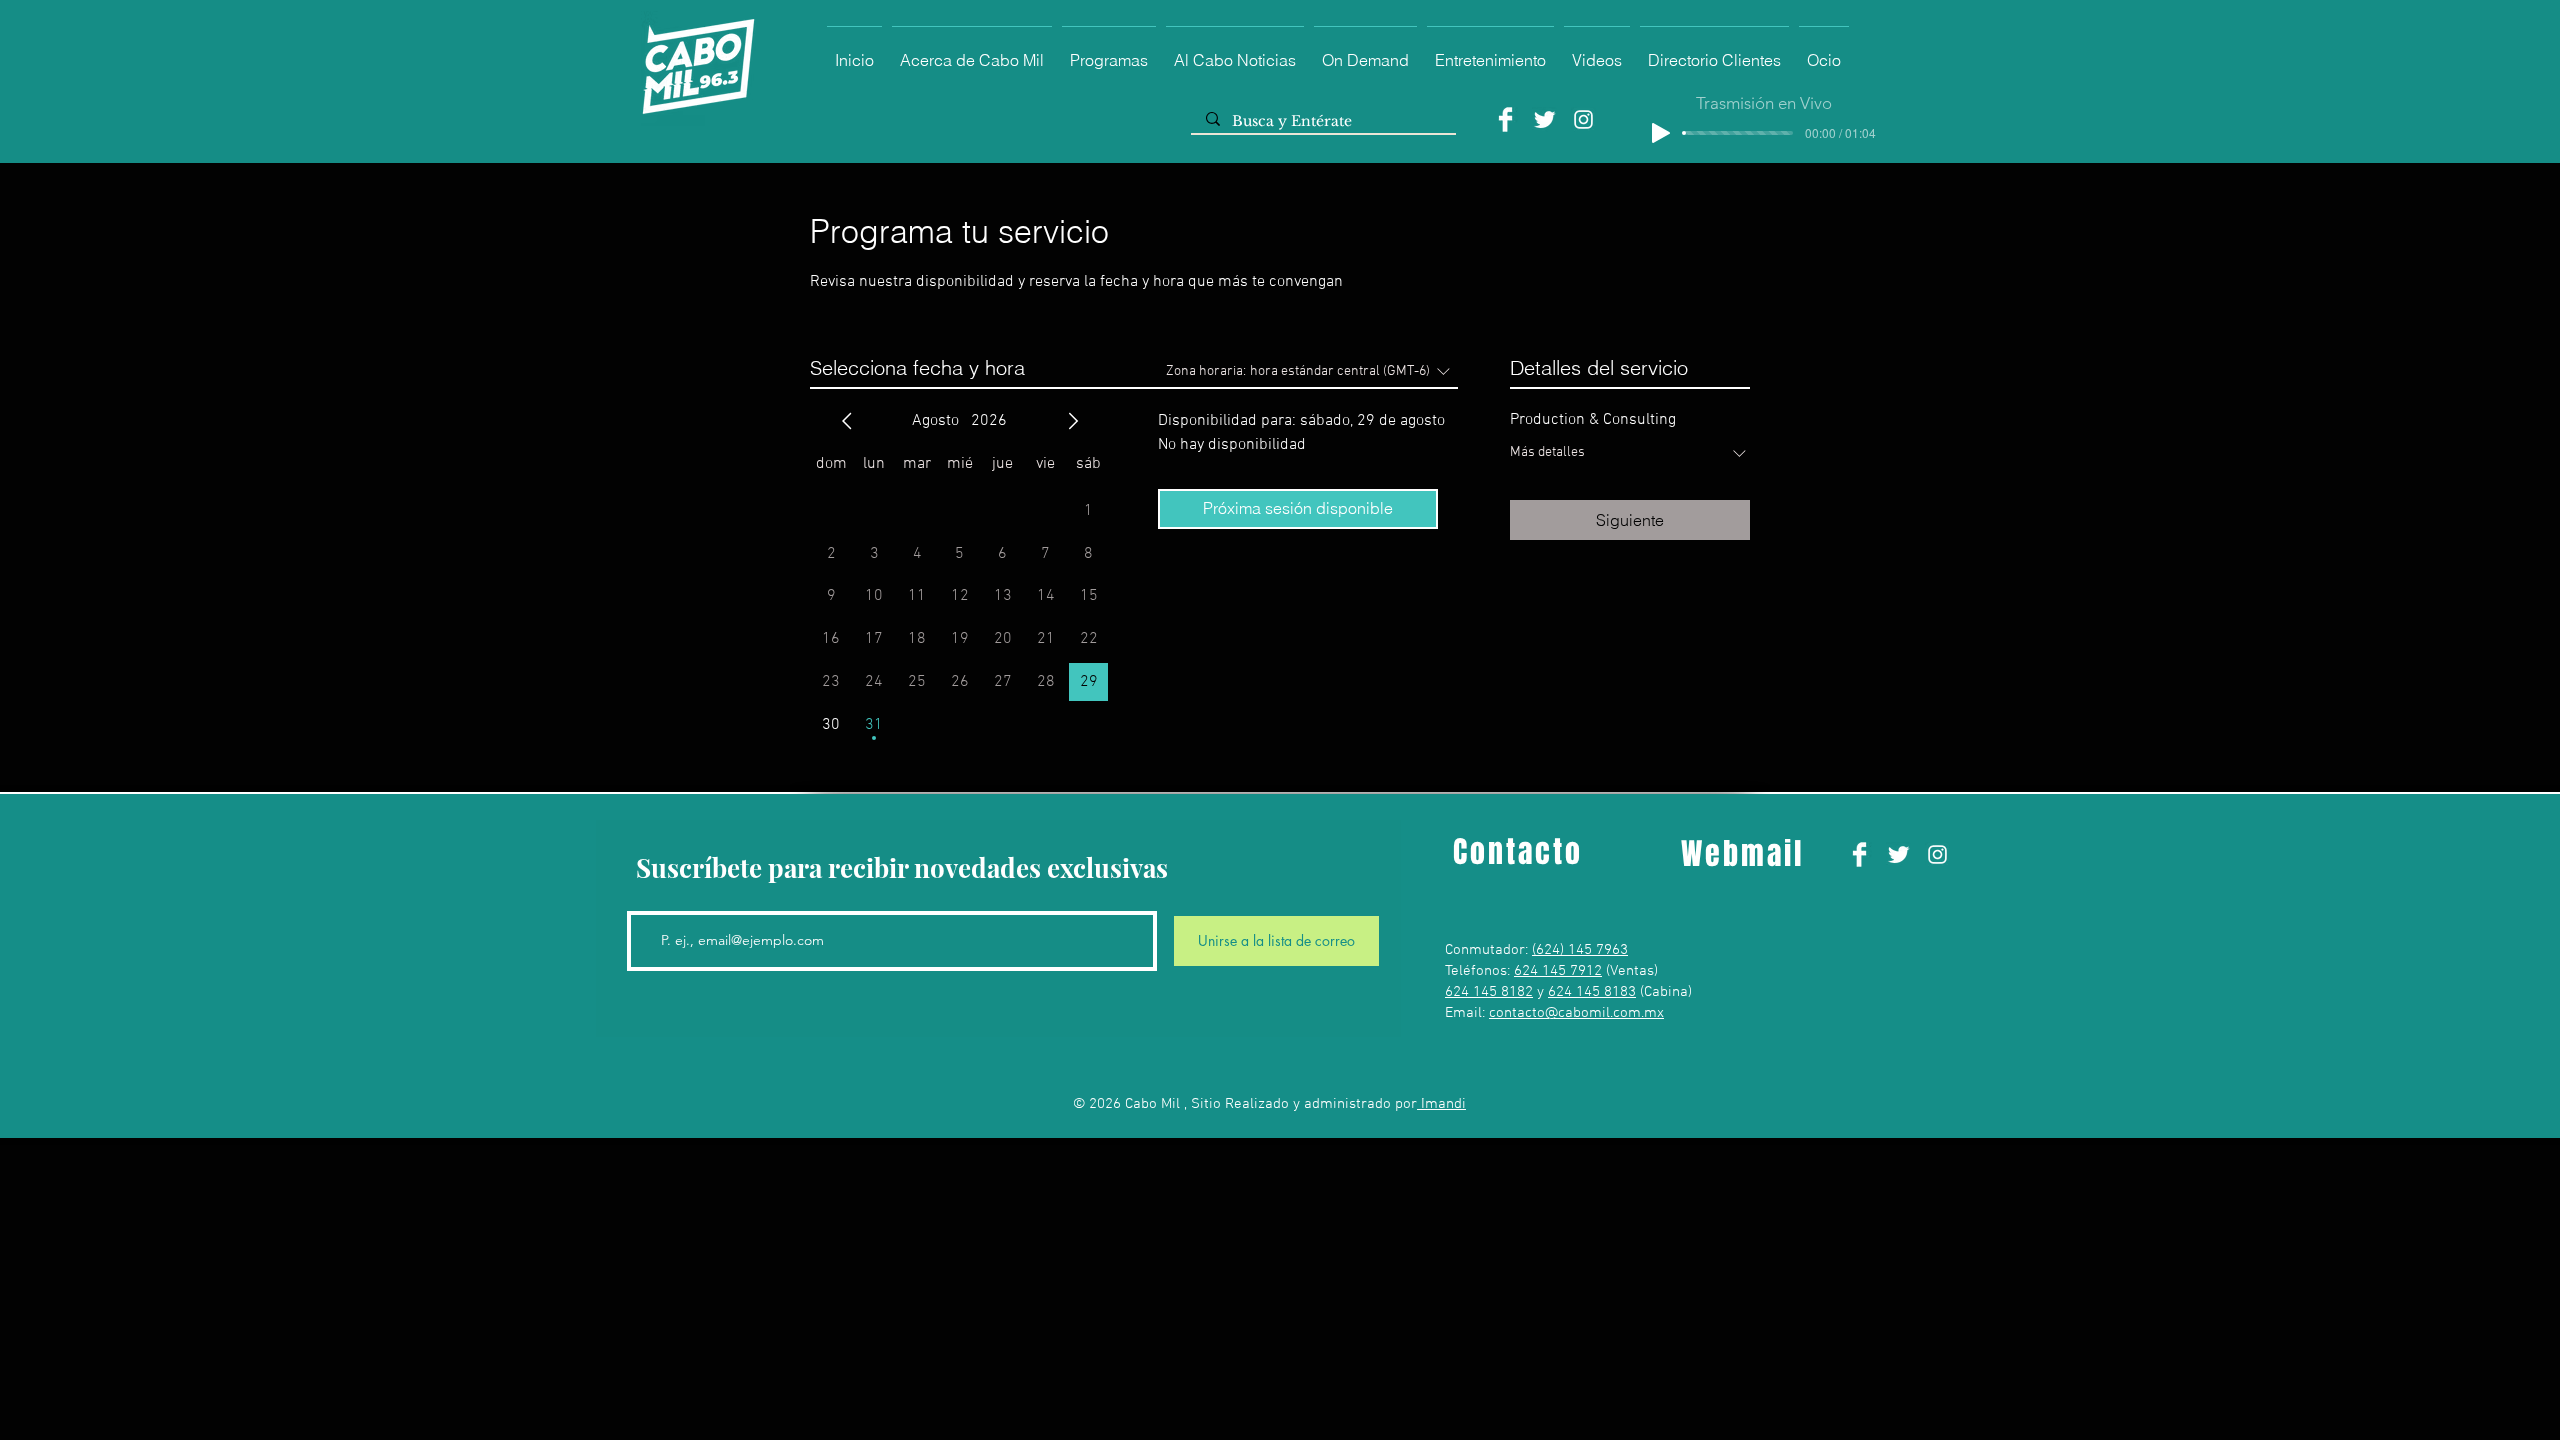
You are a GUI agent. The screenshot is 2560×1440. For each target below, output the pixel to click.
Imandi (1441, 1104)
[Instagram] (1583, 119)
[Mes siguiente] (1073, 421)
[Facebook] (1505, 119)
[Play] (1661, 133)
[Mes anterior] (847, 421)
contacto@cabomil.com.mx (1576, 1013)
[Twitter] (1544, 119)
